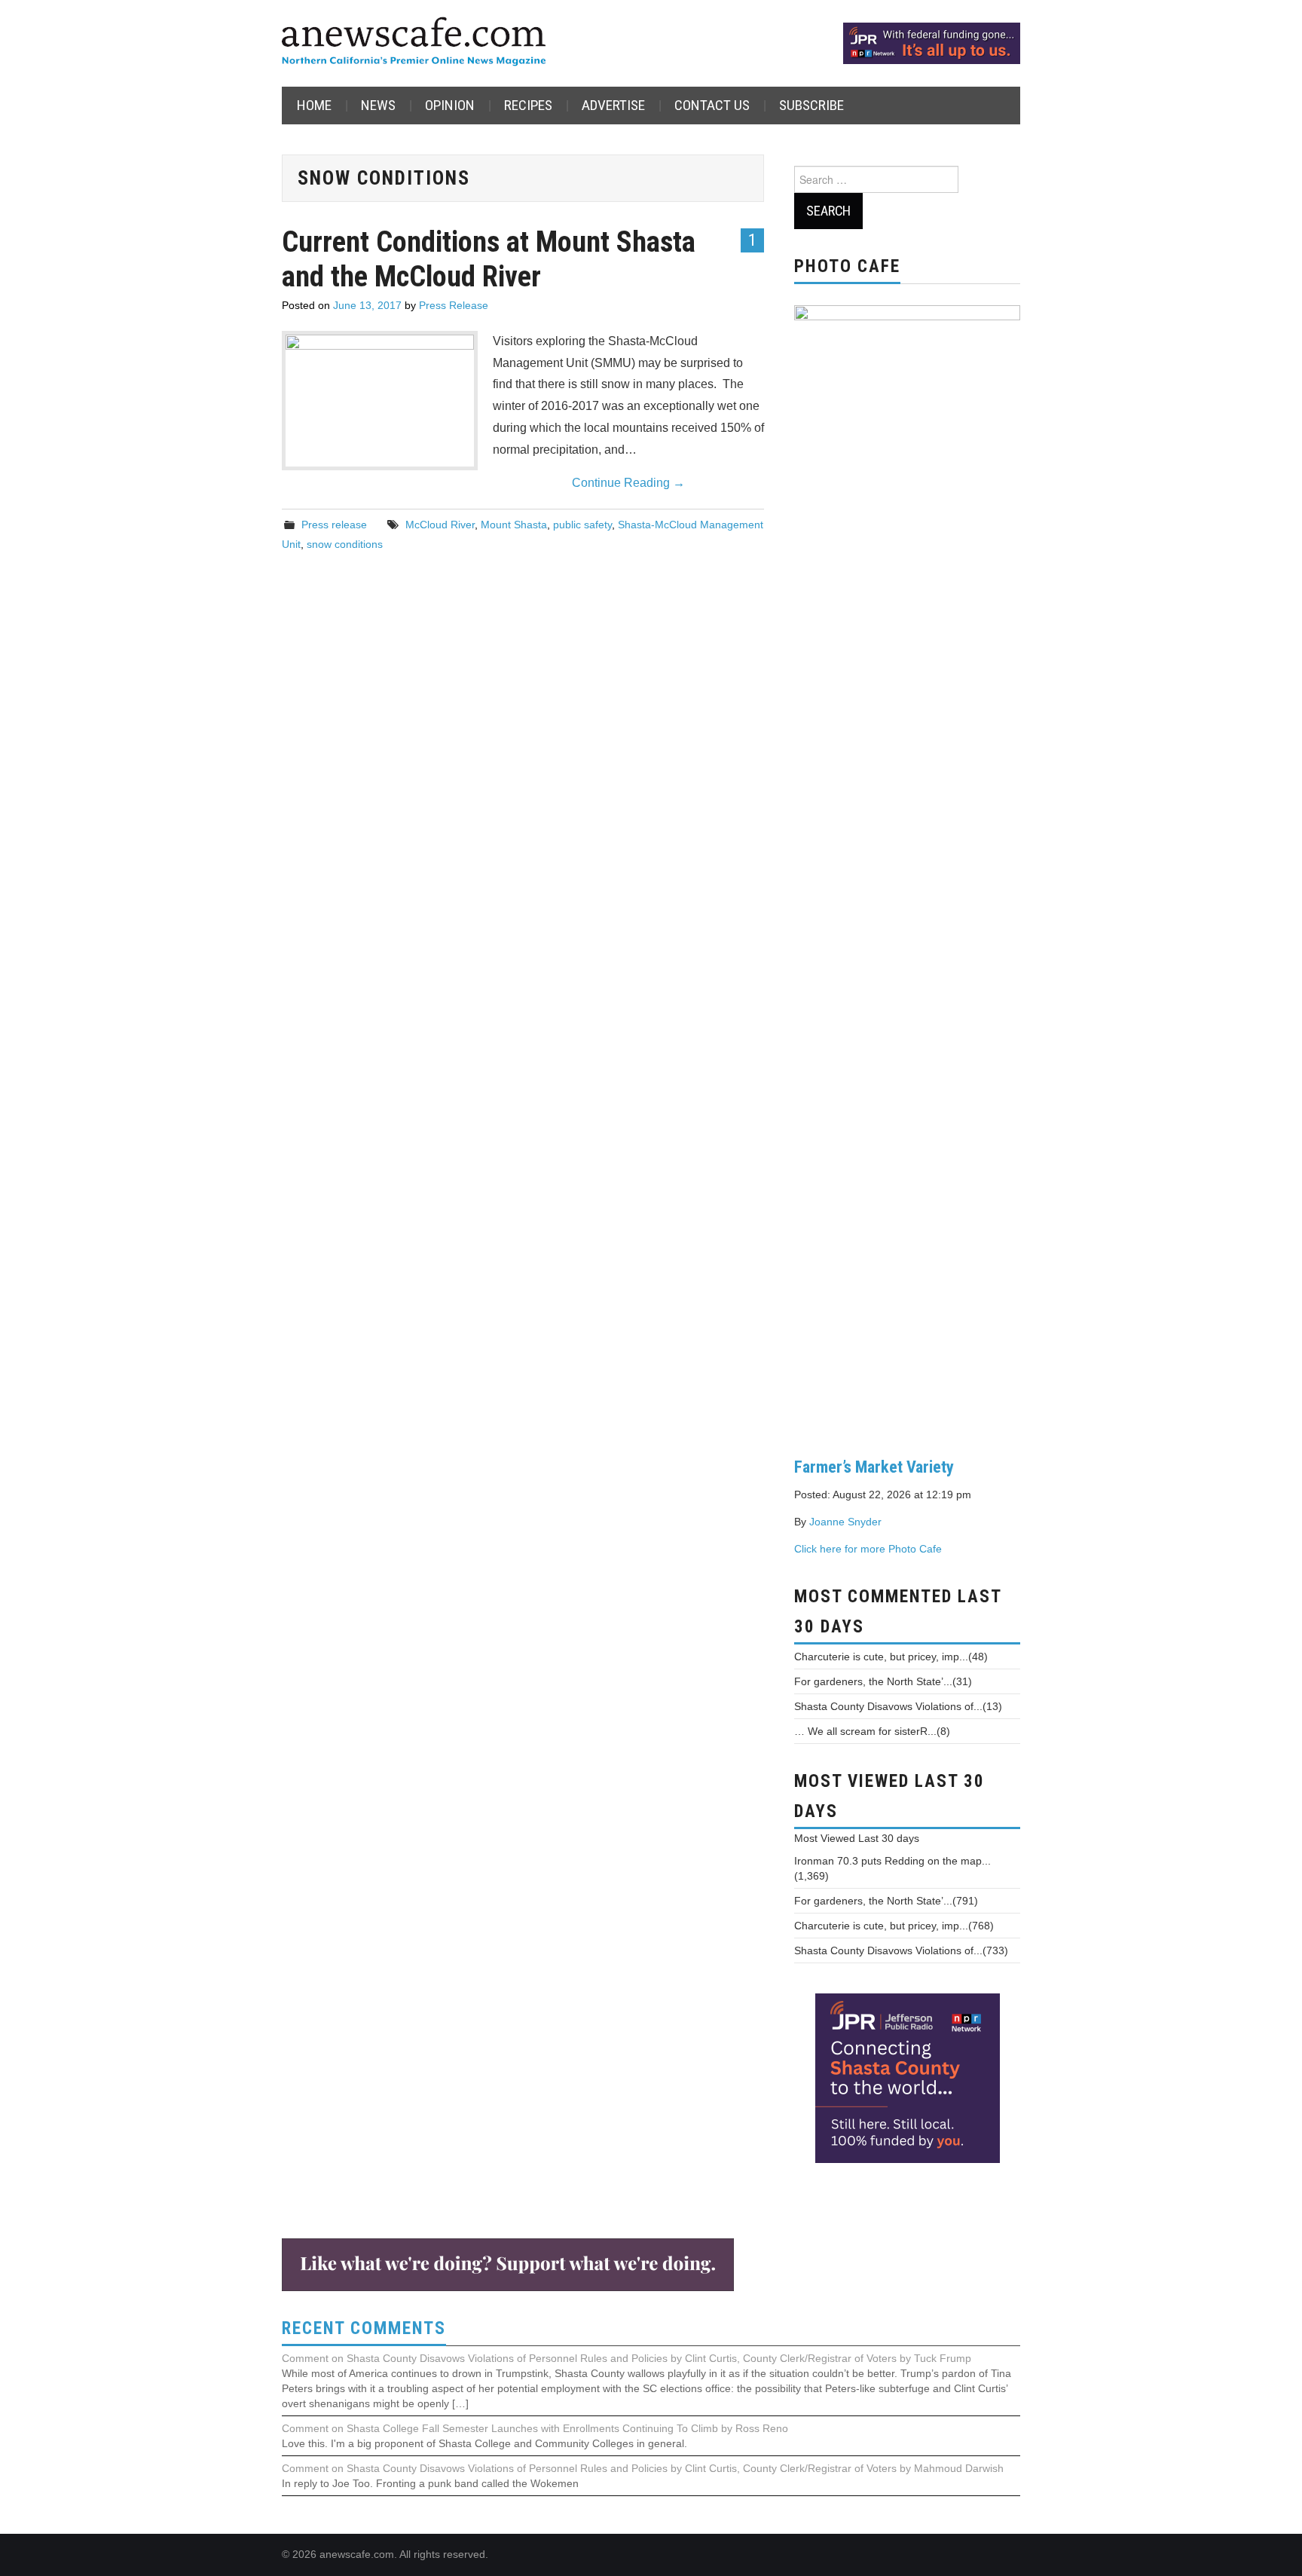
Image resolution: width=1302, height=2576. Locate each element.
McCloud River (440, 525)
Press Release (454, 305)
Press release (334, 525)
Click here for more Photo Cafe (868, 1549)
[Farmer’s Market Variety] (907, 869)
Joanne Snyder (845, 1522)
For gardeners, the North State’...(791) (886, 1901)
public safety (582, 525)
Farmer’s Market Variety (874, 1467)
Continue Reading (628, 483)
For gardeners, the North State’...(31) (883, 1681)
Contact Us (712, 105)
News (378, 105)
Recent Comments (364, 2328)
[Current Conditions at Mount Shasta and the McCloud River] (380, 396)
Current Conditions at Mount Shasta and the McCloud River (489, 259)
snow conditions (345, 544)
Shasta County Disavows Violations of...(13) (898, 1706)
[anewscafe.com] (414, 43)
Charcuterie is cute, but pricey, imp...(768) (894, 1926)
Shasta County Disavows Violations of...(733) (901, 1950)
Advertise (613, 105)
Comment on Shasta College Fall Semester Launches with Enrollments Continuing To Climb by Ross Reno (535, 2428)
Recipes (528, 105)
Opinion (450, 105)
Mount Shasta (514, 525)
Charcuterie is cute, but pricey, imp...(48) (891, 1657)
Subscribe (811, 105)
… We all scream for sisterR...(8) (872, 1731)
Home (314, 105)
